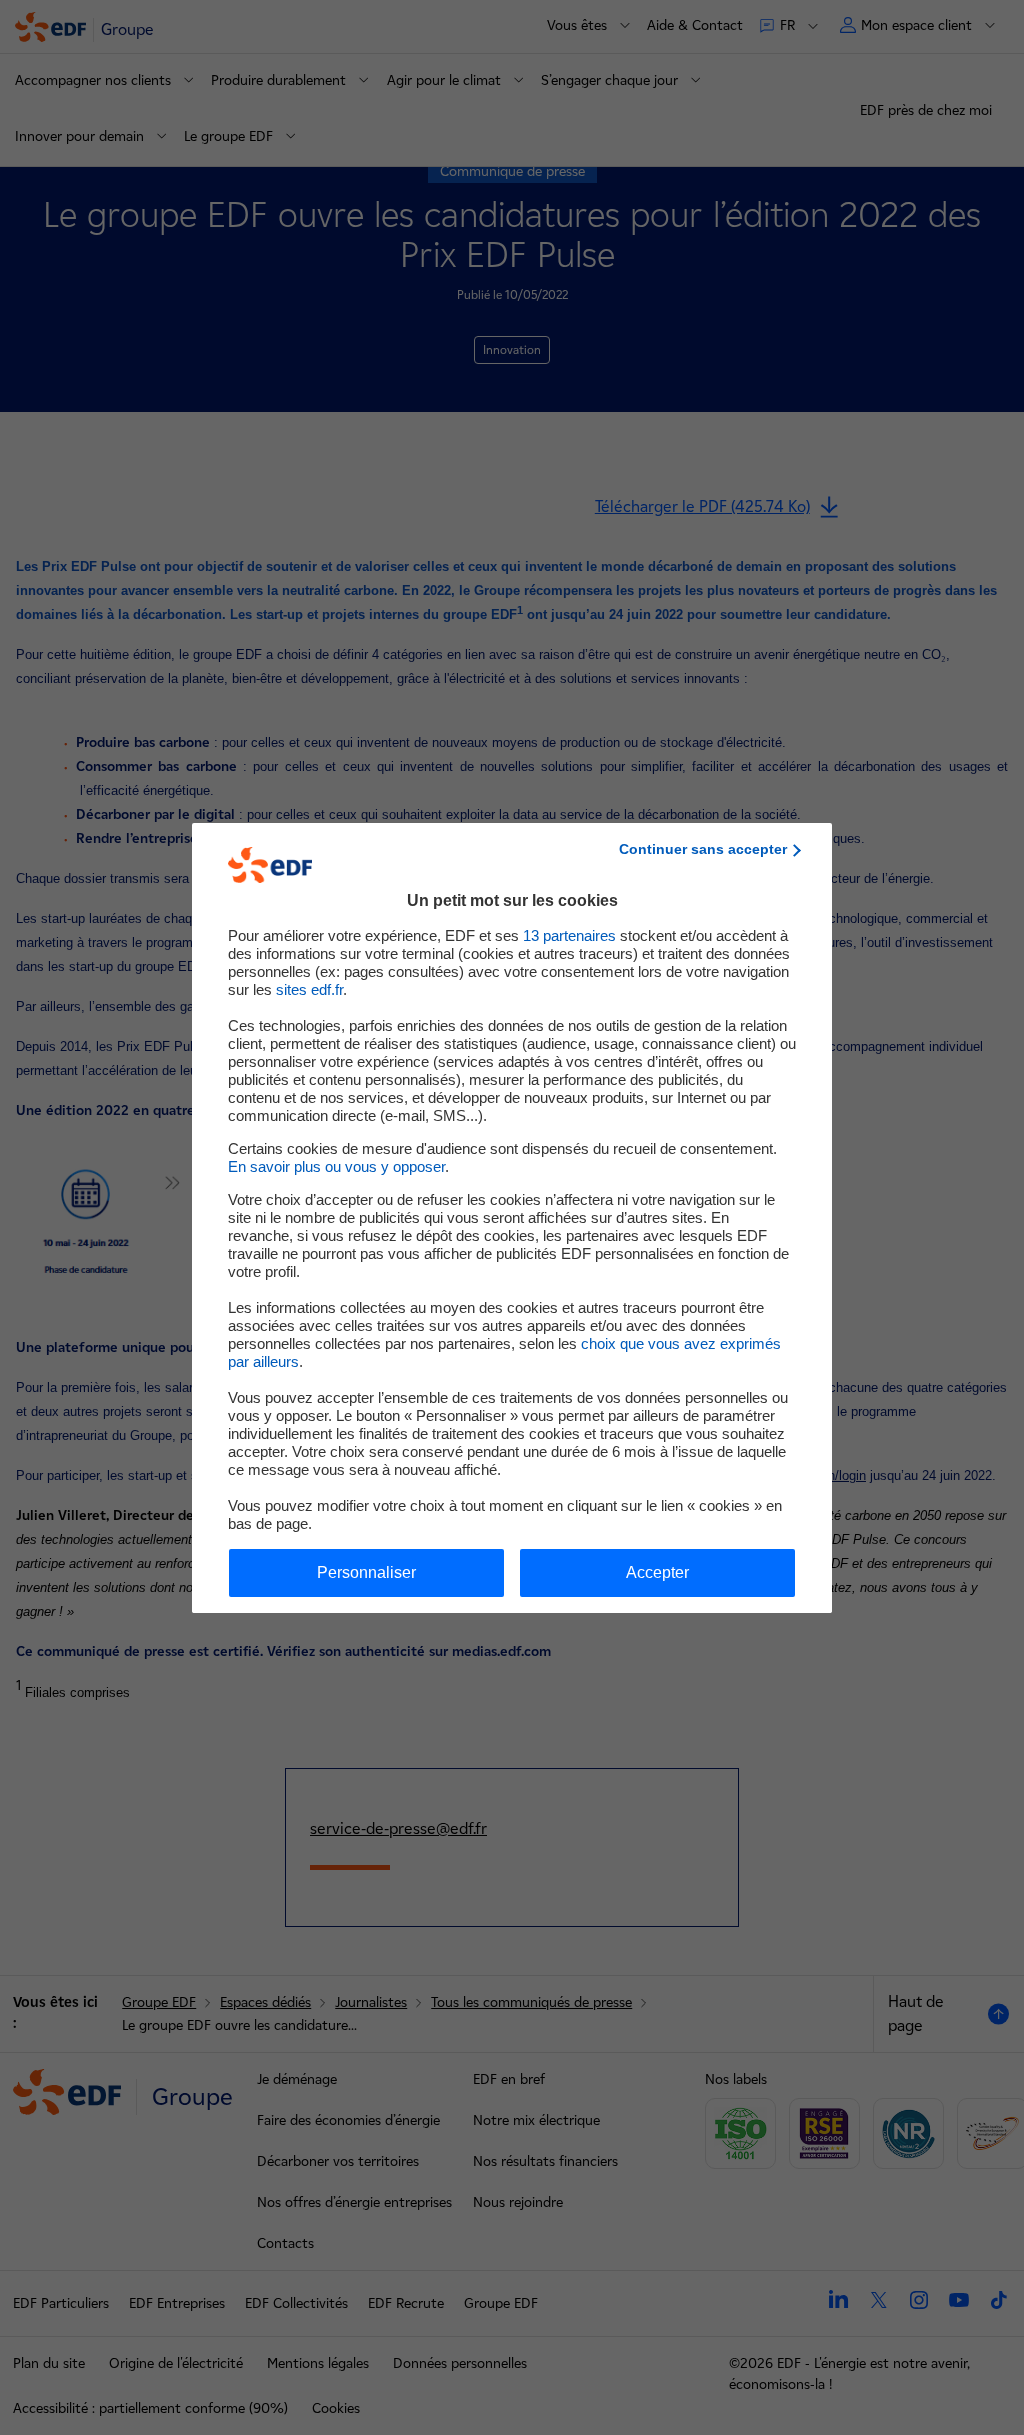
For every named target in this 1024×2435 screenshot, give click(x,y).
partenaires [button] (569, 935)
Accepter (657, 1572)
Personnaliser (366, 1572)
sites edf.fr (309, 989)
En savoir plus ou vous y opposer (336, 1166)
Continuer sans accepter (703, 849)
